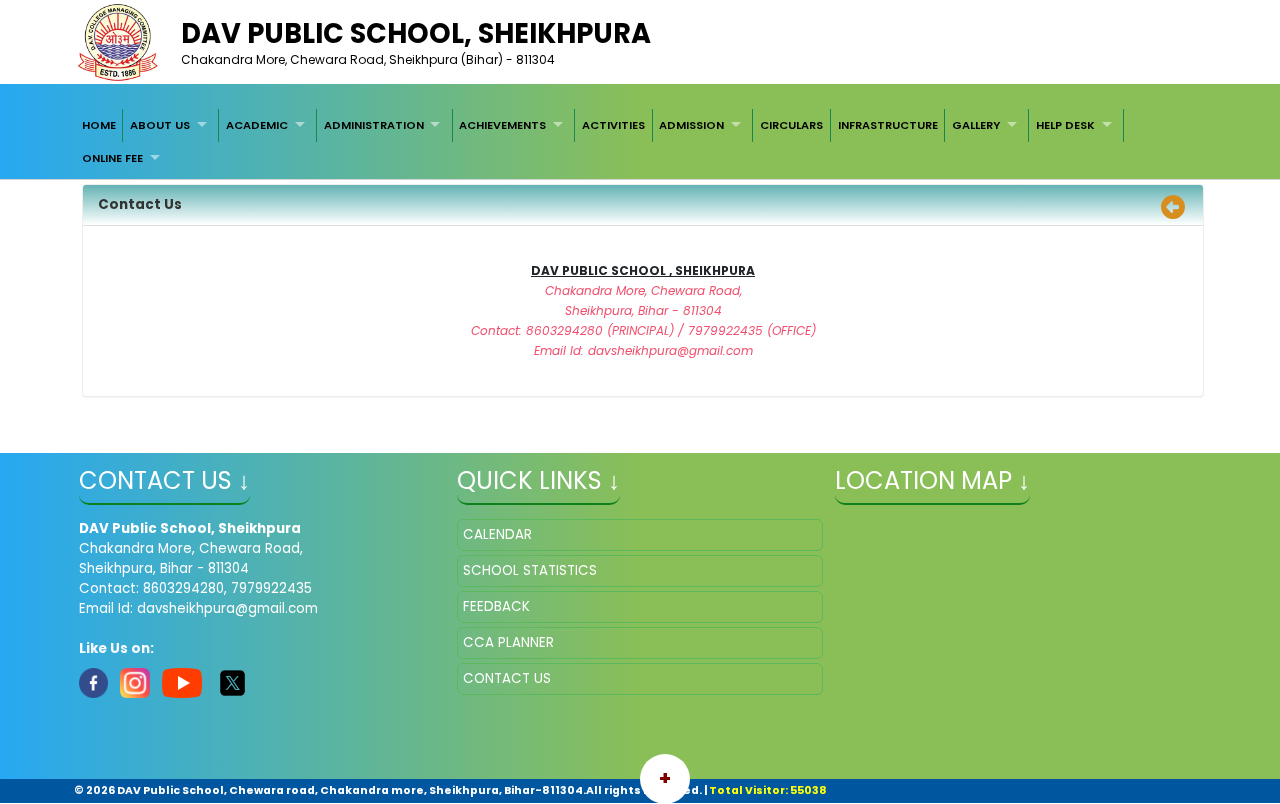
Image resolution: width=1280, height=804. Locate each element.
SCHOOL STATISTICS (530, 570)
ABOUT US (160, 125)
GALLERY (976, 125)
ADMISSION (691, 125)
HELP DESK (1065, 125)
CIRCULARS (791, 125)
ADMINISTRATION (374, 125)
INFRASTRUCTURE (888, 125)
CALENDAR (497, 534)
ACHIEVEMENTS (502, 125)
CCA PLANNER (508, 642)
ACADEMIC (257, 125)
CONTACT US (507, 678)
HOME (99, 125)
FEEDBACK (496, 606)
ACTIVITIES (613, 125)
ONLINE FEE (112, 158)
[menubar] (640, 141)
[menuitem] (99, 125)
